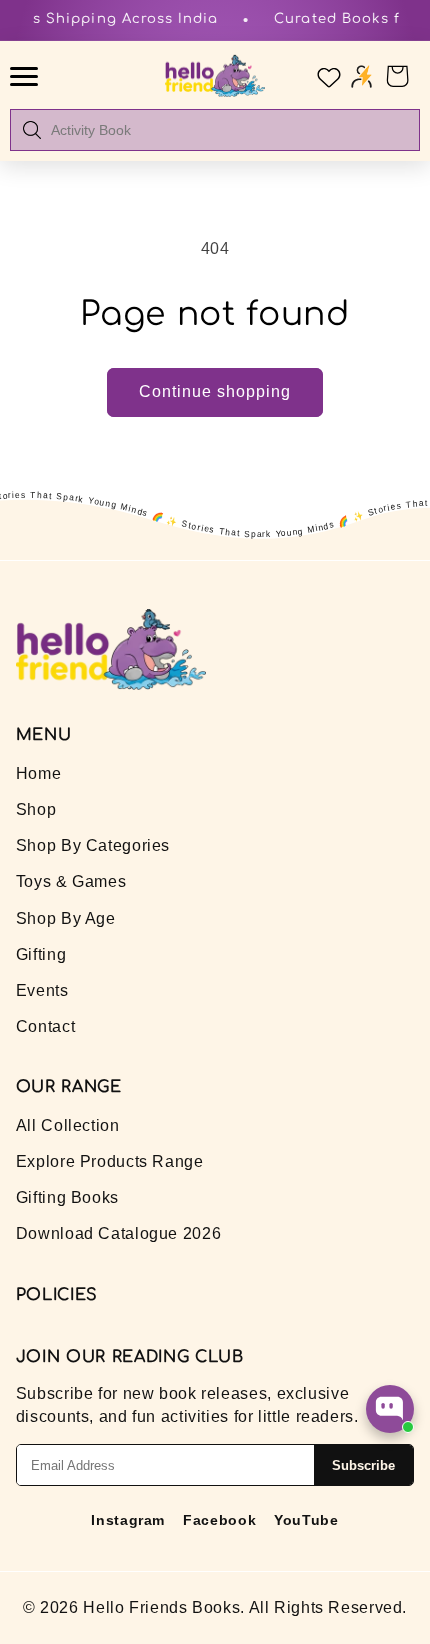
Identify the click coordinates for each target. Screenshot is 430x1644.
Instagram (128, 1520)
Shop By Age (66, 918)
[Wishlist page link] (327, 76)
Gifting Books (67, 1197)
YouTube (306, 1520)
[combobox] (229, 130)
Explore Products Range (110, 1161)
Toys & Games (71, 881)
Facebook (219, 1520)
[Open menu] (27, 76)
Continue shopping (215, 391)
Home (39, 773)
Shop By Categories (93, 845)
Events (42, 990)
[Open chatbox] (390, 1409)
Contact (45, 1026)
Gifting (41, 954)
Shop (36, 809)
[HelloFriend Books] (215, 76)
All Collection (68, 1125)
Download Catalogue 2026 (119, 1233)
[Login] (361, 75)
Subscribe (363, 1465)
